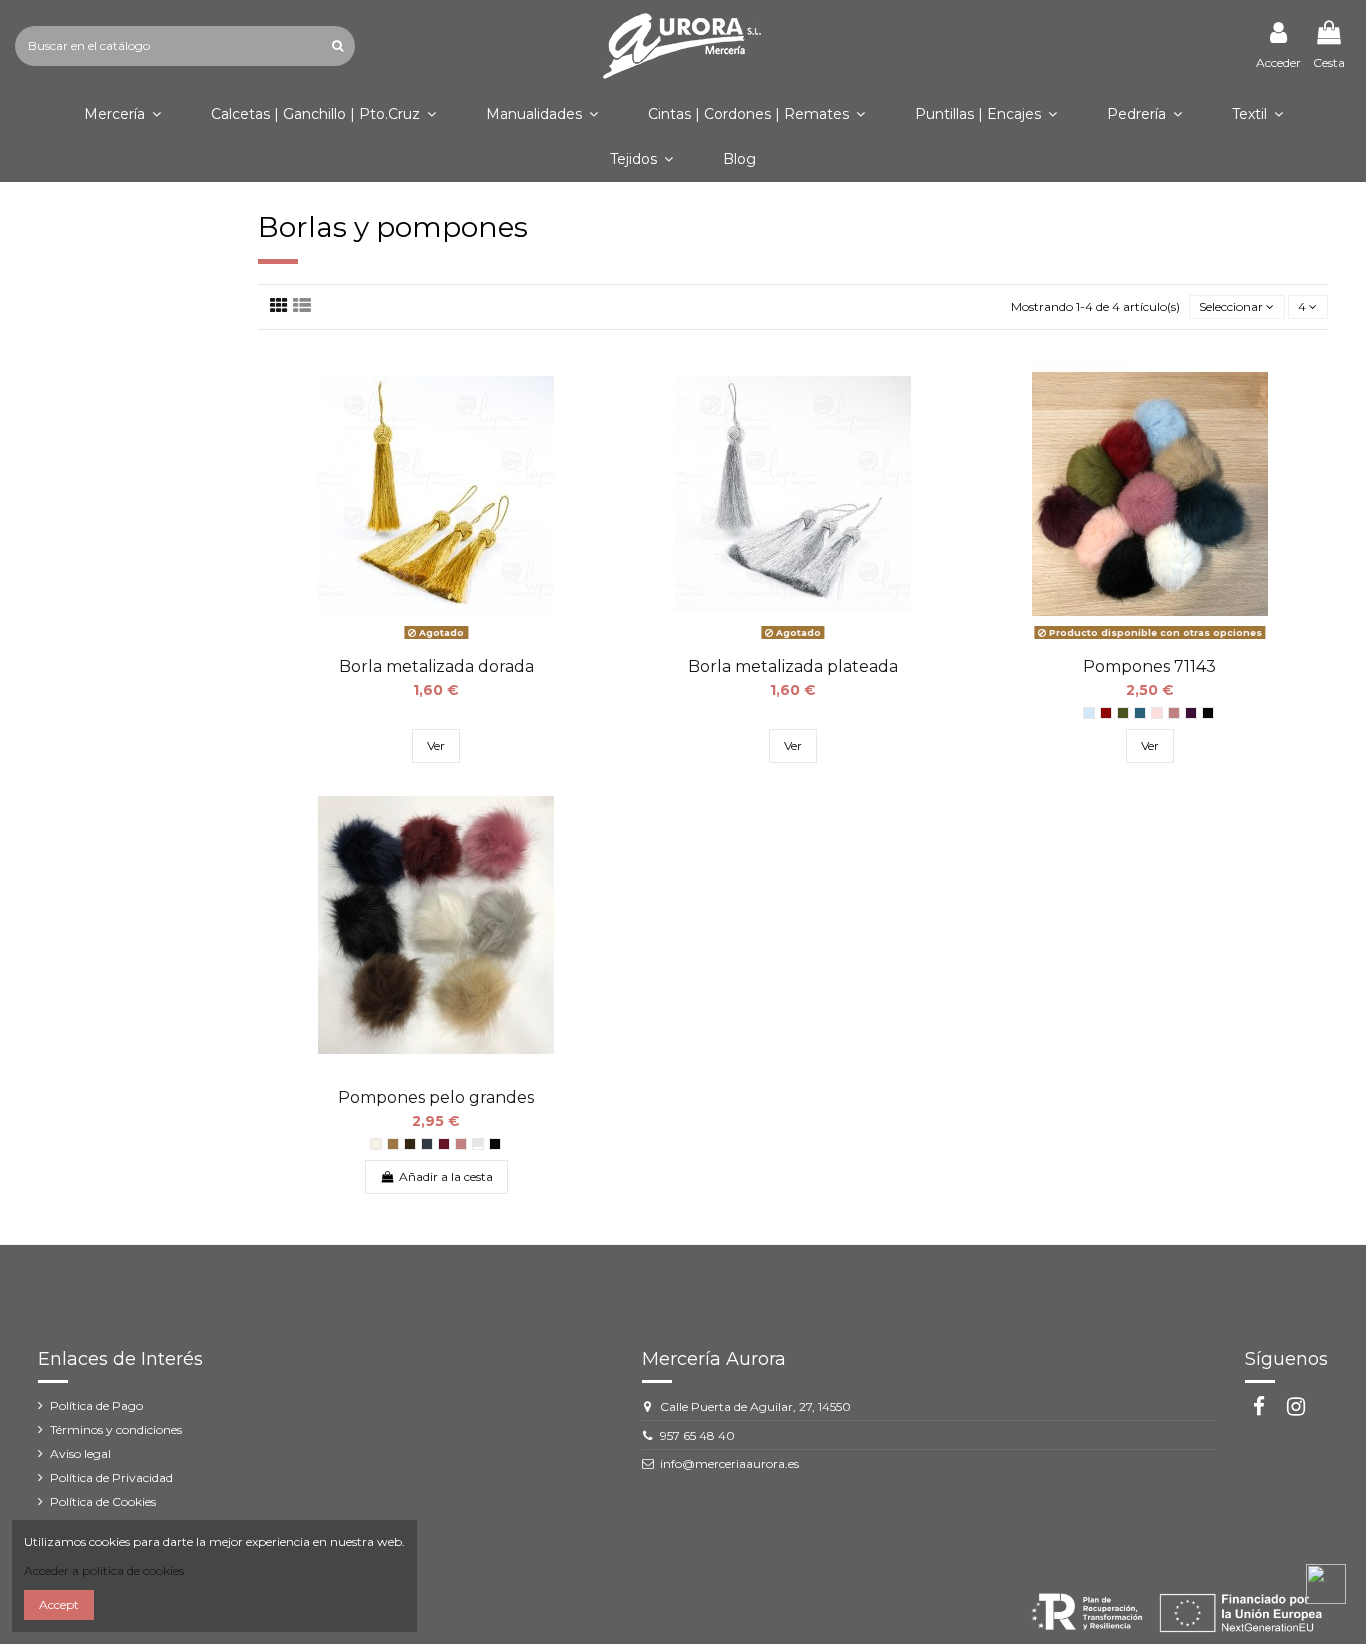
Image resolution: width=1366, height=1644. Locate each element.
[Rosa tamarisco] (1174, 713)
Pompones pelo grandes (436, 1097)
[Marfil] (376, 1144)
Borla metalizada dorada (436, 666)
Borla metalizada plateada (793, 666)
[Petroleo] (1140, 713)
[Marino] (427, 1144)
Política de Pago (96, 1405)
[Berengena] (1191, 713)
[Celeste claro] (1089, 713)
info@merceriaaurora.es (729, 1463)
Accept (59, 1604)
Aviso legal (80, 1453)
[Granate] (444, 1144)
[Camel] (393, 1144)
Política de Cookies (103, 1501)
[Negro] (1208, 713)
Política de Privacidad (111, 1477)
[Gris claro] (478, 1144)
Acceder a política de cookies (104, 1570)
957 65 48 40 (697, 1435)
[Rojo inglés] (1106, 713)
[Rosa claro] (1157, 713)
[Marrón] (410, 1144)
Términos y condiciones (116, 1429)
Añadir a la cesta (446, 1176)
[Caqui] (1123, 713)
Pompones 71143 (1149, 666)
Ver (436, 745)
